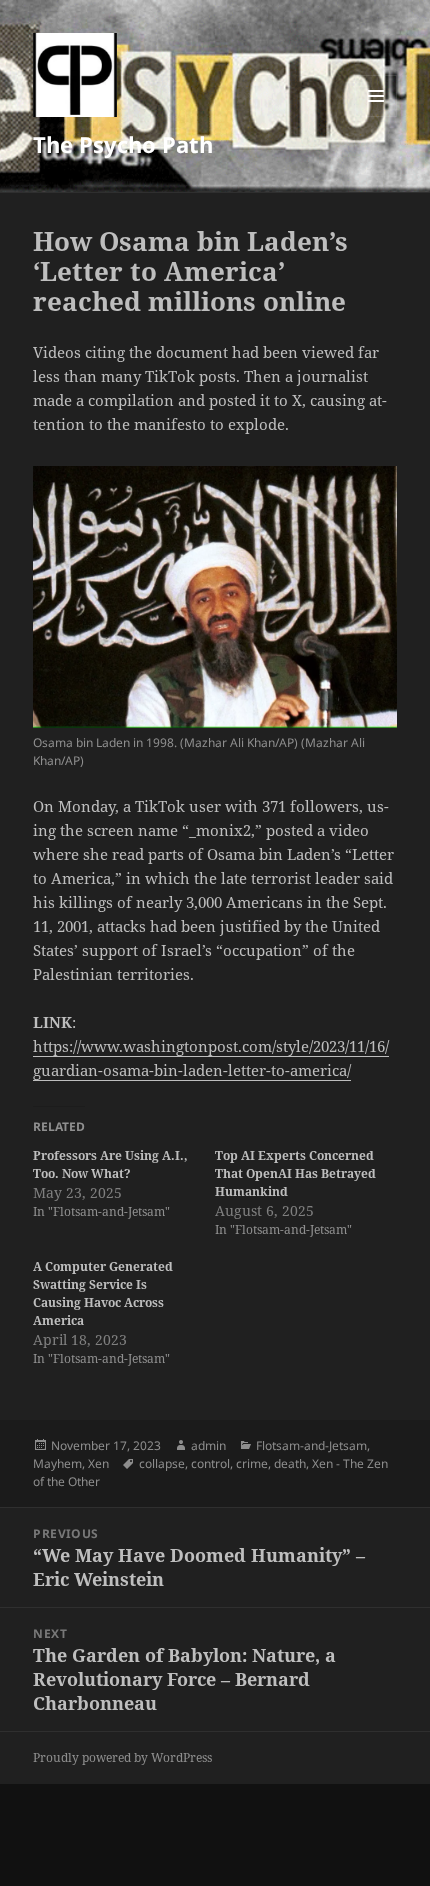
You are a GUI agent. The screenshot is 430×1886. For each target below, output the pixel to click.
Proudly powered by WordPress (122, 1757)
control (210, 1463)
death (290, 1463)
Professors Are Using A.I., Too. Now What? (110, 1164)
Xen (98, 1463)
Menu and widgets (376, 116)
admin (208, 1445)
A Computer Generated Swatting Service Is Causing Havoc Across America (103, 1293)
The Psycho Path (123, 144)
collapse (162, 1463)
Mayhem (57, 1463)
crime (252, 1463)
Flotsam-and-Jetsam (311, 1445)
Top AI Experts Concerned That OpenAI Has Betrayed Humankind (295, 1173)
